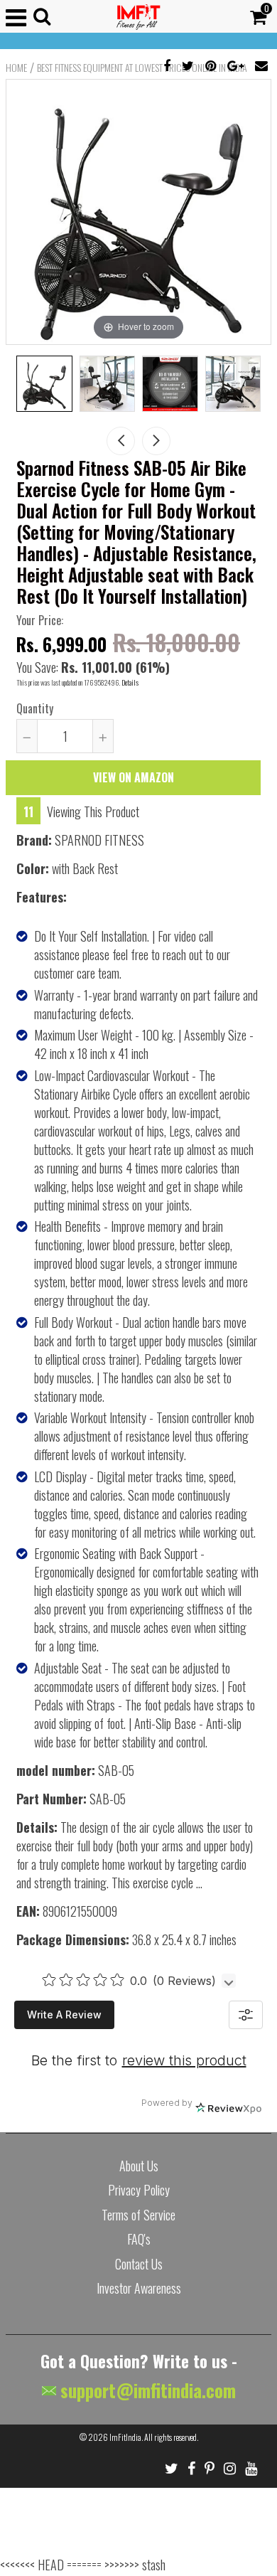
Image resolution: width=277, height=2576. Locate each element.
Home (16, 68)
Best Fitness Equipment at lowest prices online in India (142, 68)
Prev (121, 441)
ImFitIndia (125, 2437)
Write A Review (64, 2015)
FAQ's (139, 2239)
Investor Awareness (139, 2288)
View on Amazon (134, 777)
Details (130, 682)
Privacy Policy (139, 2190)
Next (156, 441)
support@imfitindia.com (146, 2390)
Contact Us (139, 2264)
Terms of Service (138, 2215)
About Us (139, 2166)
